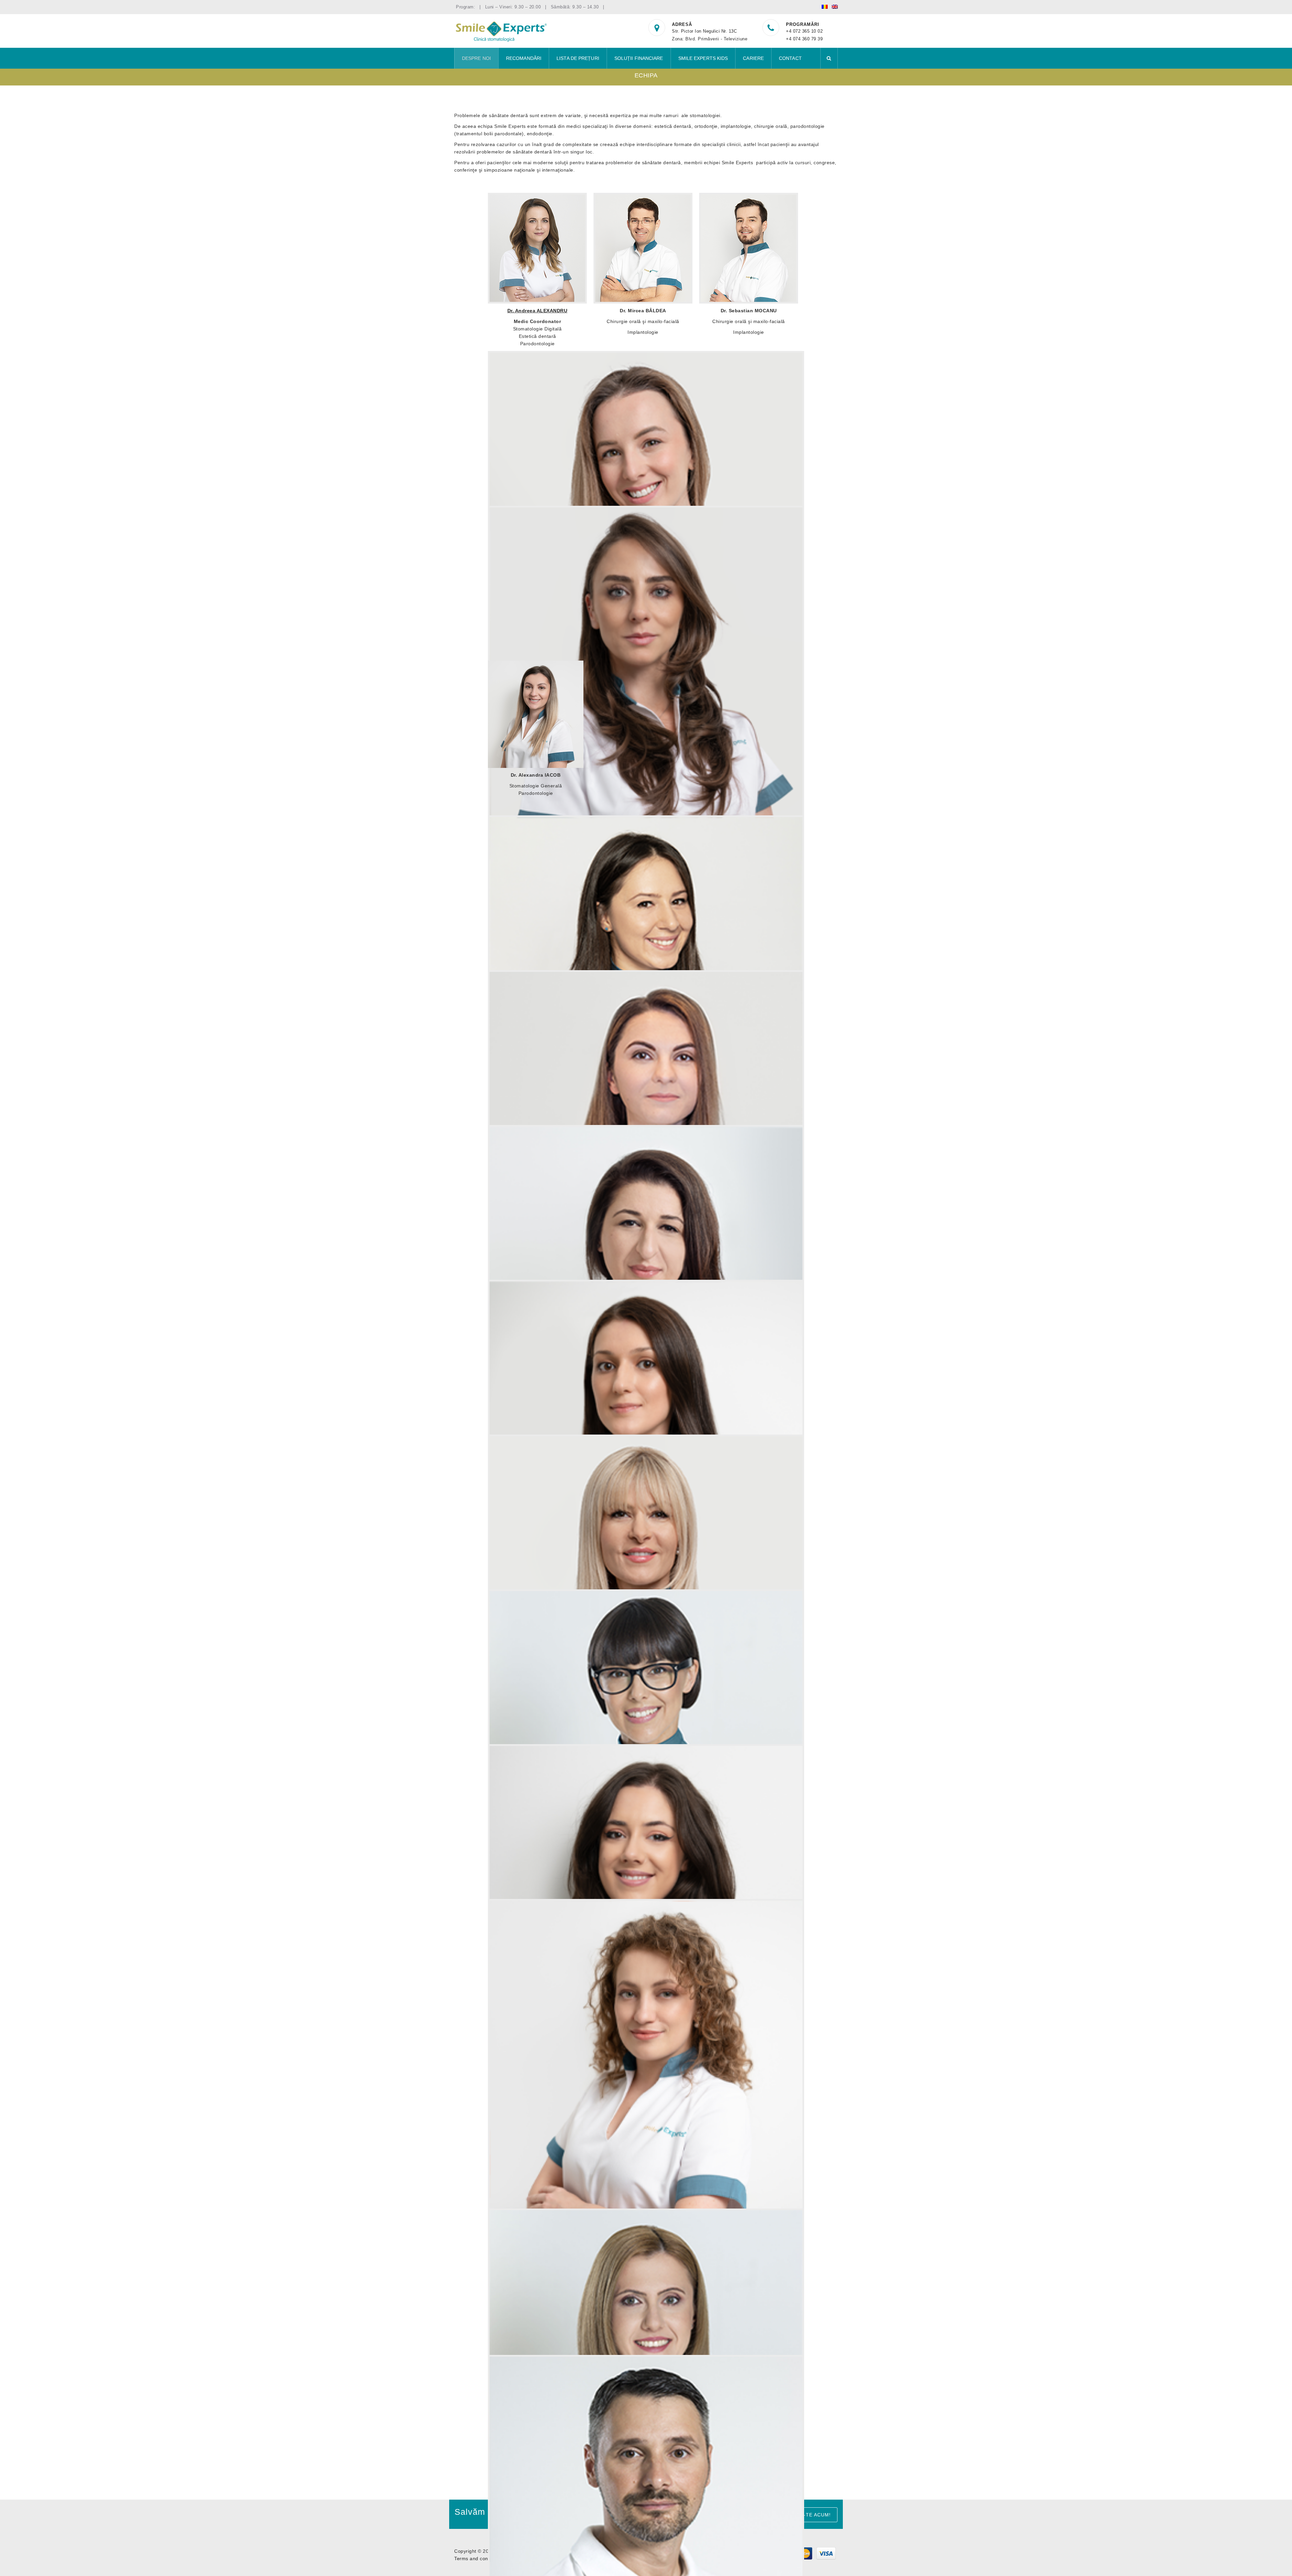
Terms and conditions (479, 2559)
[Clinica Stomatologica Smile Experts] (501, 31)
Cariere (753, 58)
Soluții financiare (639, 58)
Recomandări (524, 58)
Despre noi (476, 58)
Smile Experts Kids (703, 58)
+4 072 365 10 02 (804, 31)
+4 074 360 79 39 (804, 39)
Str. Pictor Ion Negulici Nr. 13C (704, 31)
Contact (790, 58)
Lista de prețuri (578, 58)
